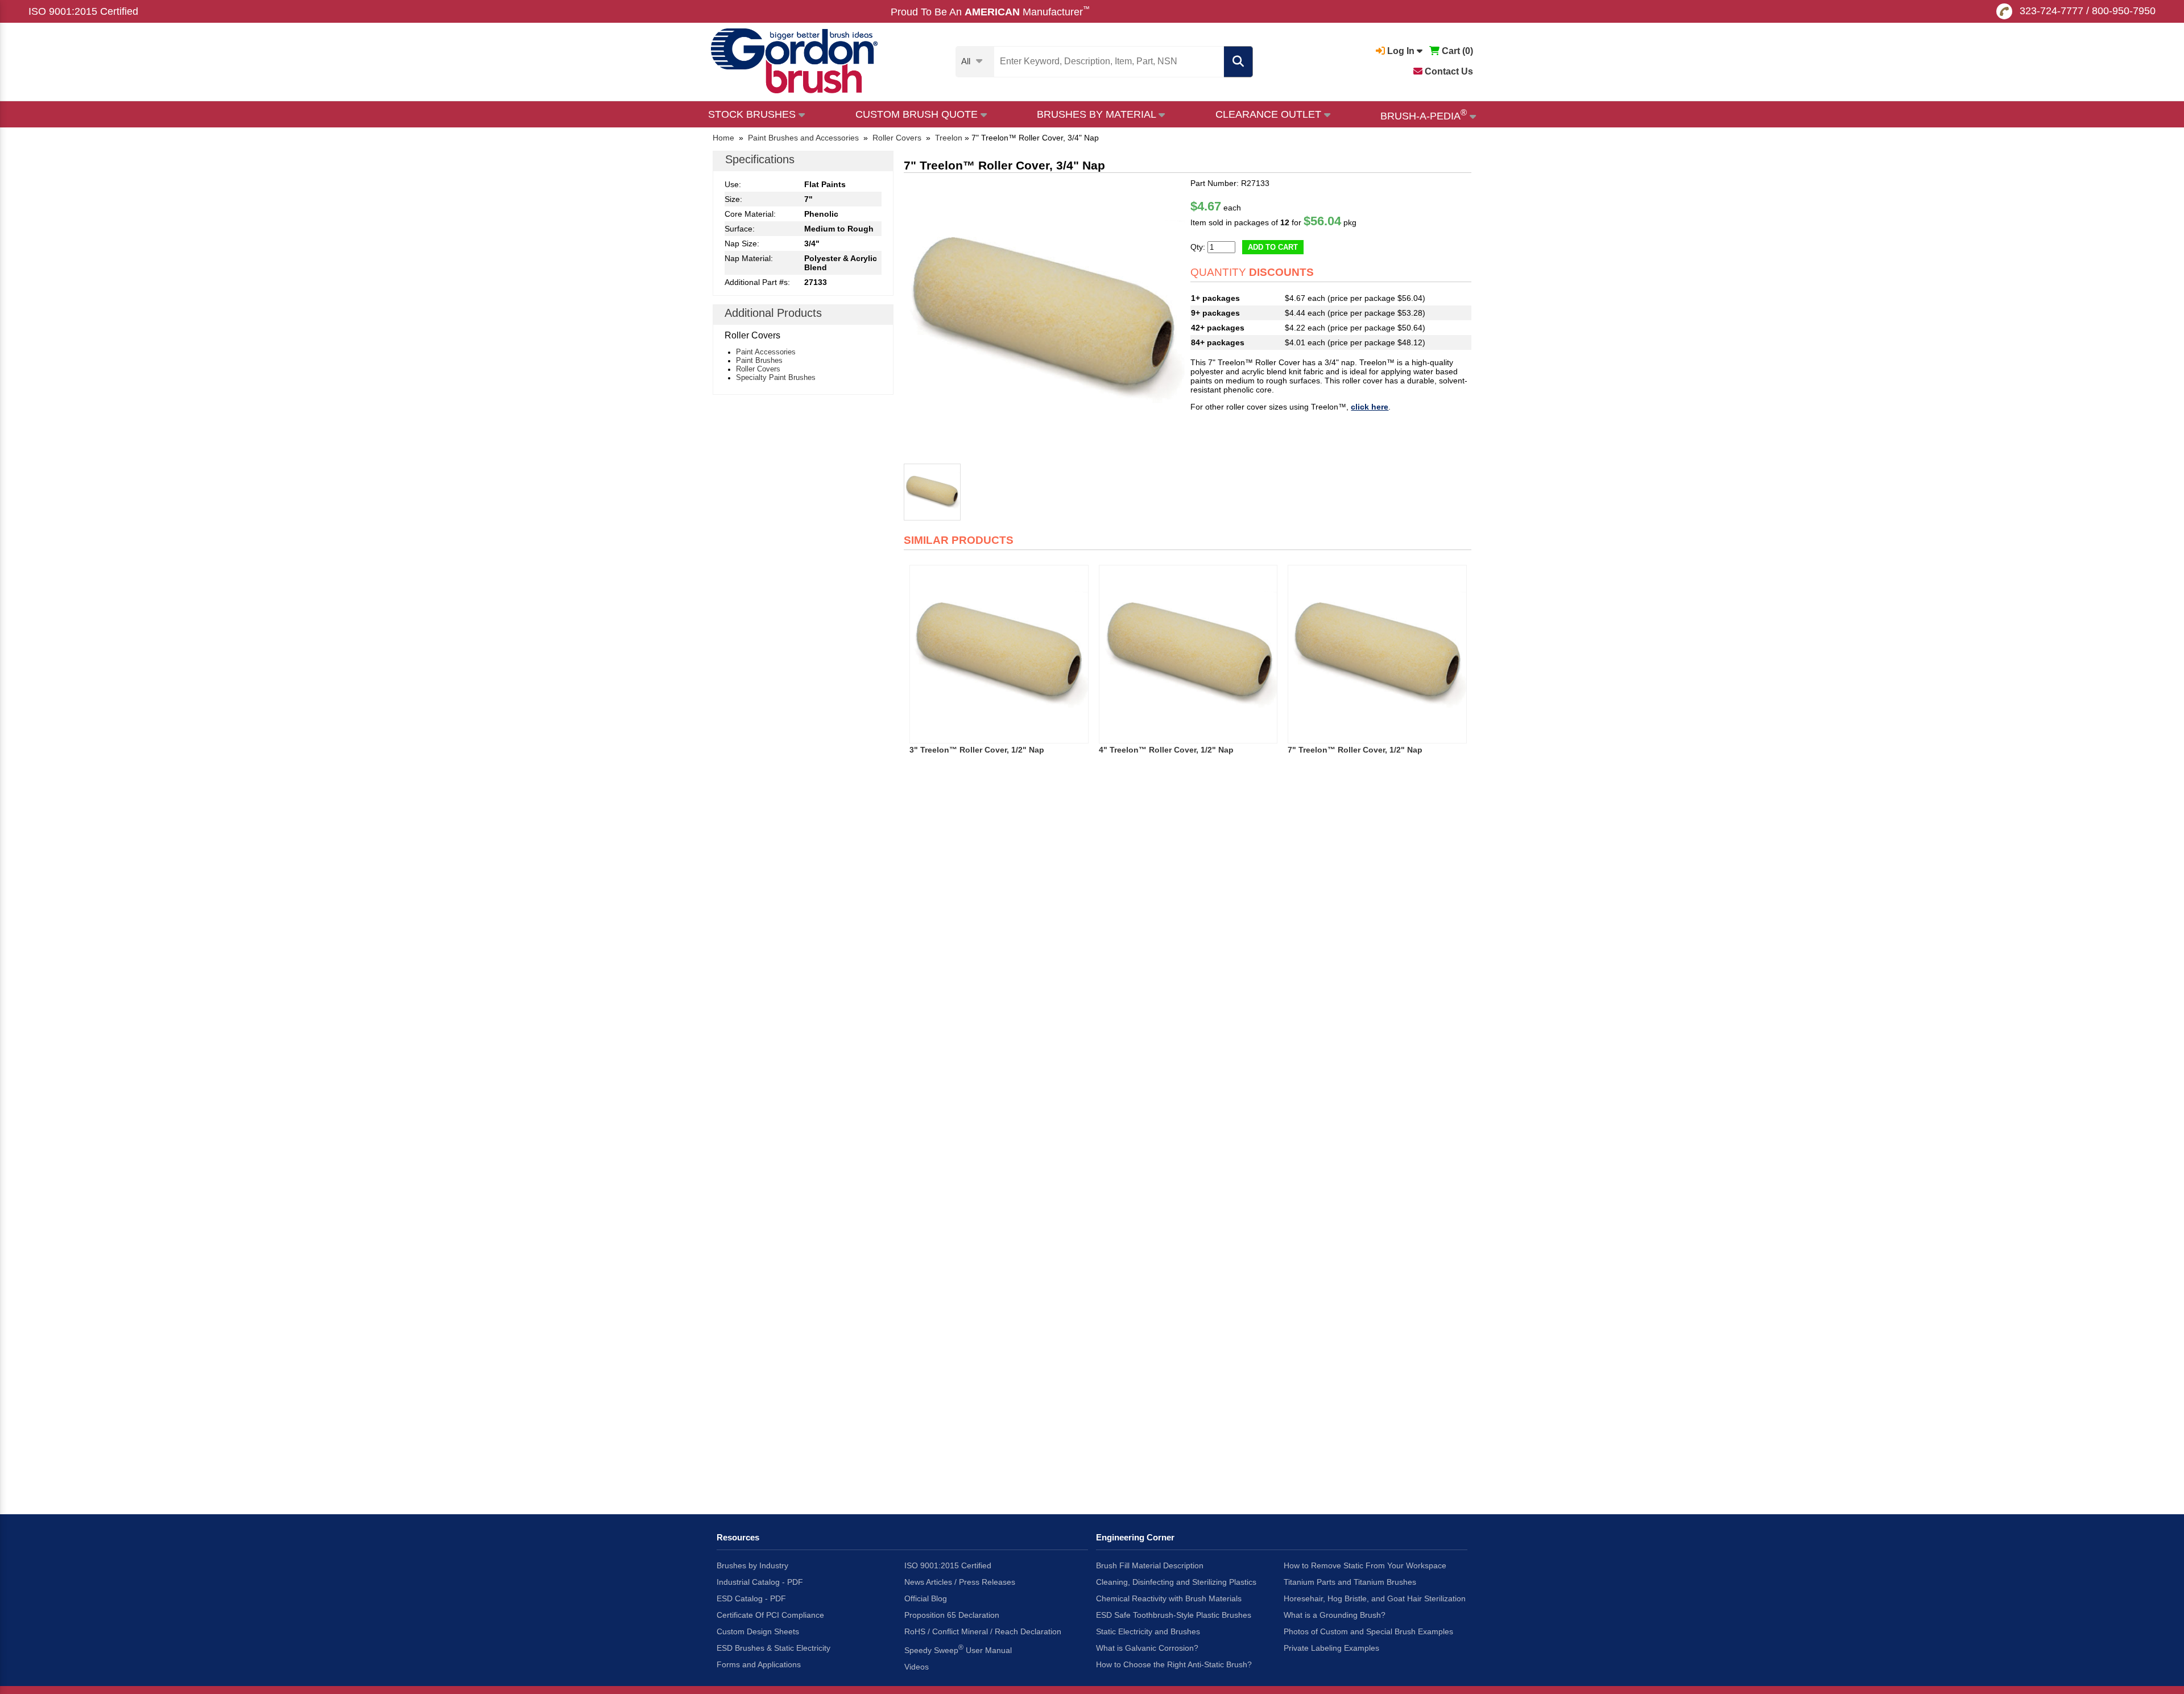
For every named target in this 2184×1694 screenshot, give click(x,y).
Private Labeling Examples (1331, 1648)
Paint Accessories (766, 352)
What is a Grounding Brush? (1335, 1615)
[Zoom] (1044, 319)
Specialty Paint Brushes (776, 377)
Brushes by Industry (752, 1565)
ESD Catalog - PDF (751, 1598)
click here (1370, 407)
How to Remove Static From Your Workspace (1365, 1565)
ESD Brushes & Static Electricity (773, 1648)
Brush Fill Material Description (1150, 1565)
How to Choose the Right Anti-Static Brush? (1174, 1664)
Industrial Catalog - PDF (760, 1582)
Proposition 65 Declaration (952, 1615)
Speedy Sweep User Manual (958, 1649)
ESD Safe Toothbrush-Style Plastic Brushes (1174, 1615)
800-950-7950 (2124, 11)
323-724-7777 (2051, 11)
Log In (1401, 51)
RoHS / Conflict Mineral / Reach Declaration (983, 1631)
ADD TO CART (1273, 247)
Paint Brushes (759, 360)
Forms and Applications (759, 1664)
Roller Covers (758, 369)
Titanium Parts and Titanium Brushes (1350, 1582)
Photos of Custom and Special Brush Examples (1368, 1631)
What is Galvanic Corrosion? (1147, 1648)
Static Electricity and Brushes (1148, 1631)
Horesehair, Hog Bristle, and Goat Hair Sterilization (1375, 1598)
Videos (917, 1667)
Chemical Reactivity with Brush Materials (1169, 1598)
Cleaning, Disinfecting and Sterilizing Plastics (1176, 1582)
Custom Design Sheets (758, 1631)
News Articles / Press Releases (960, 1582)
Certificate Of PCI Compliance (770, 1615)
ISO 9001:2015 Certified (83, 11)
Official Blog (926, 1598)
